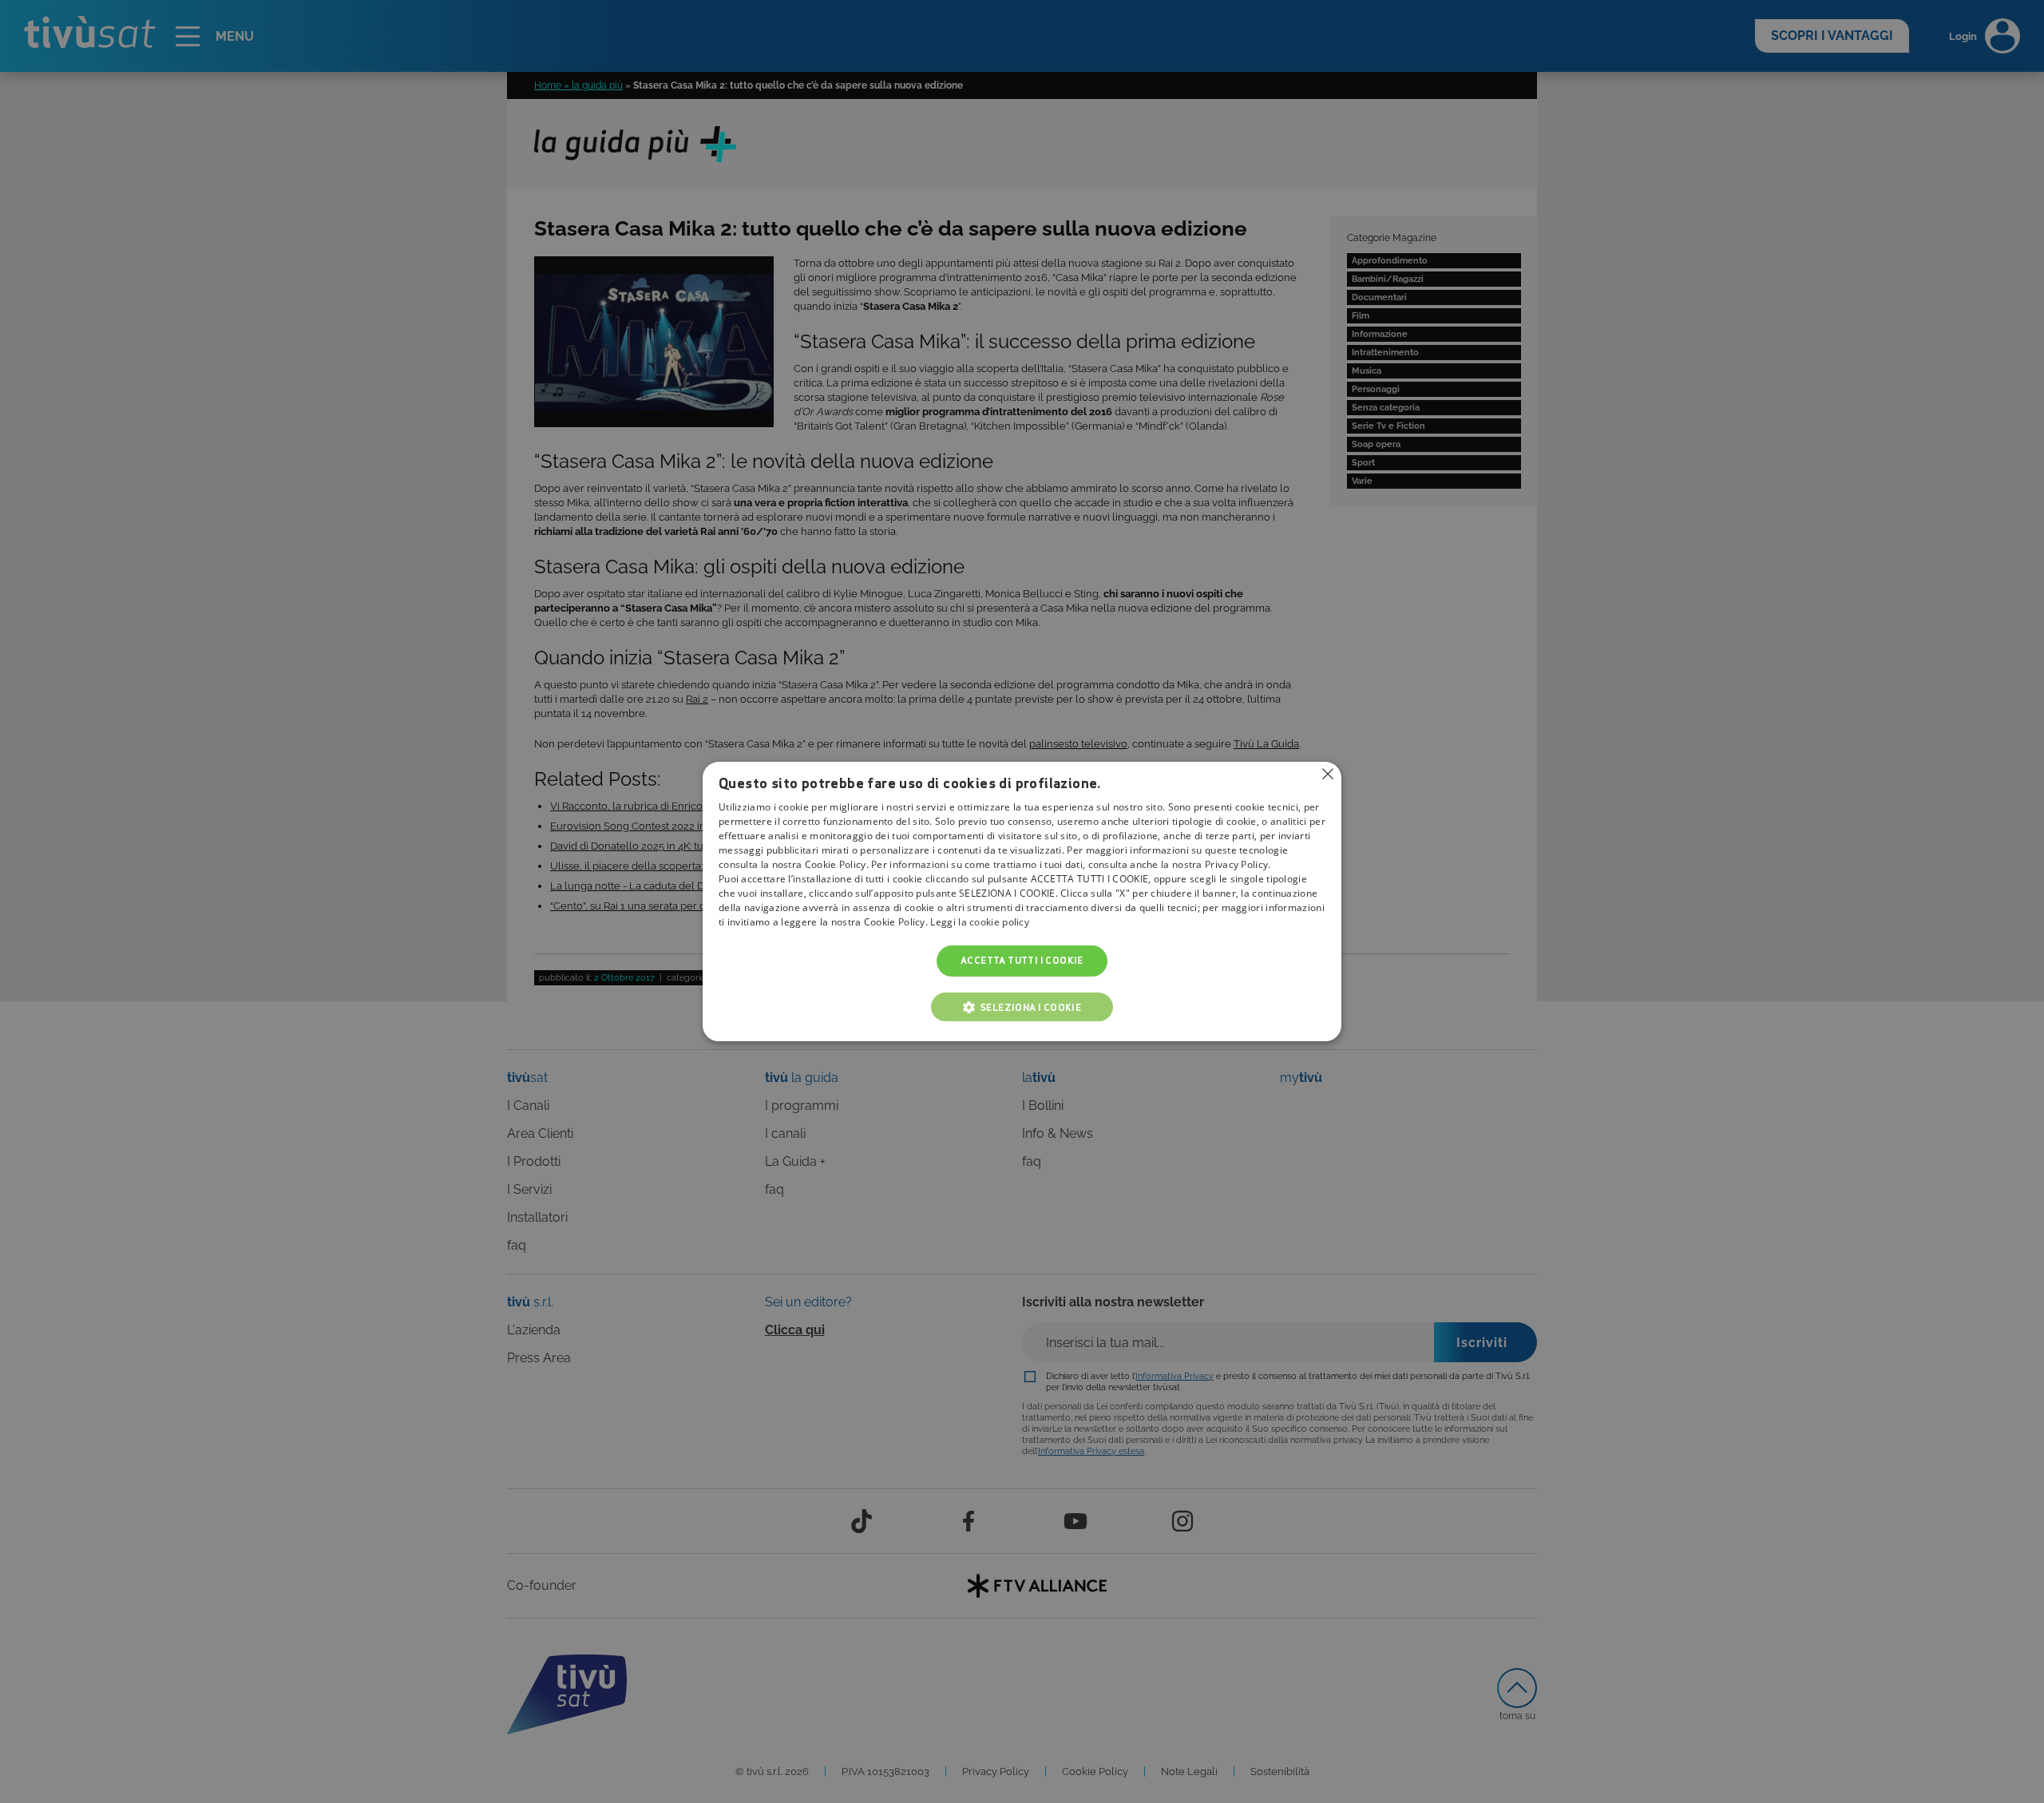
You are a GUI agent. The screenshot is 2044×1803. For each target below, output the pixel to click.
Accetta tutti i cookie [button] (1022, 961)
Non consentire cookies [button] (1328, 774)
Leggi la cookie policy (980, 923)
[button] (1022, 1007)
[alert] (1022, 901)
